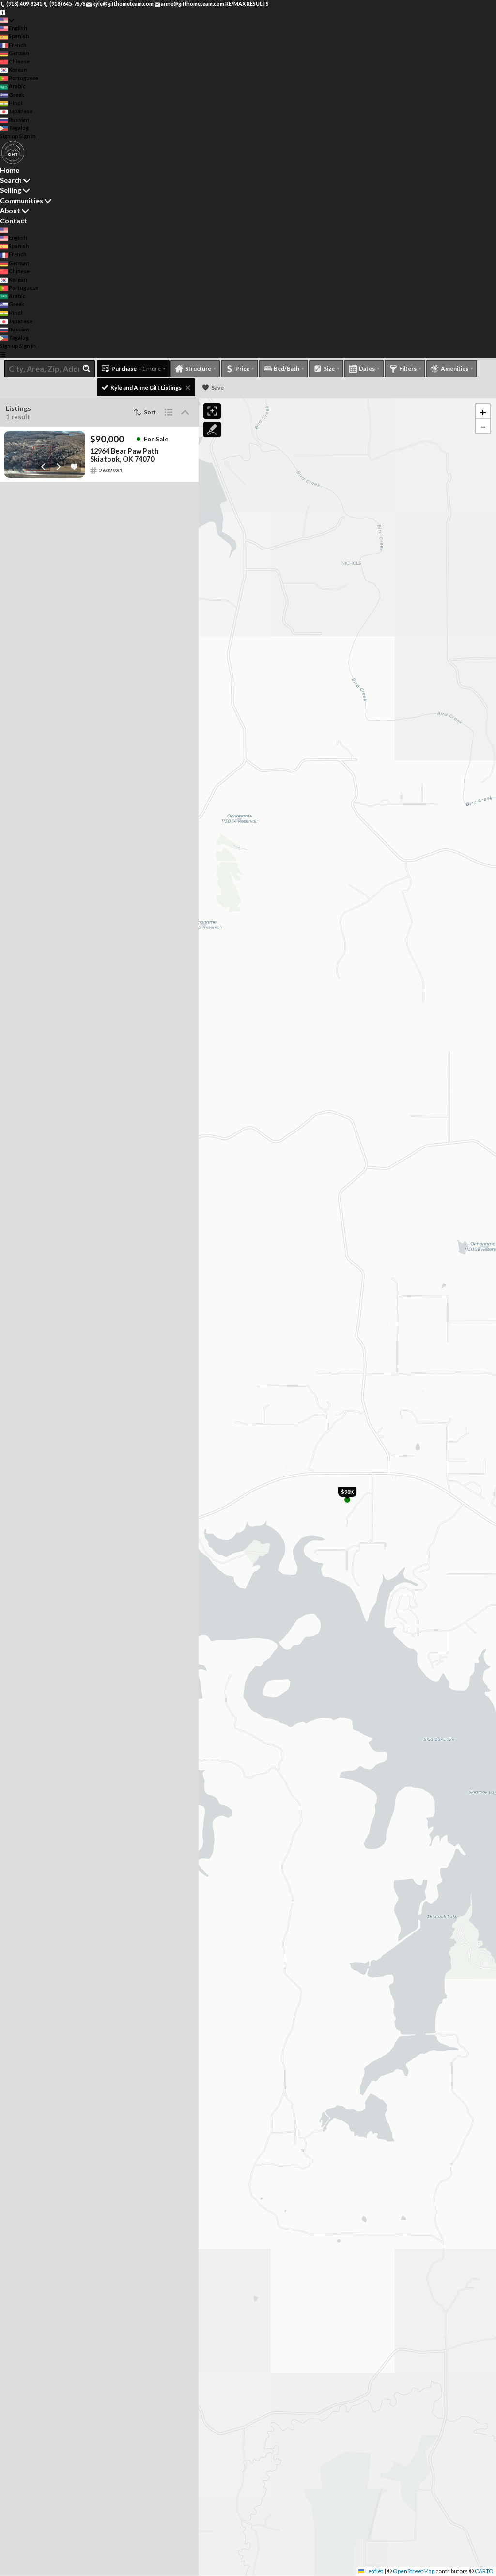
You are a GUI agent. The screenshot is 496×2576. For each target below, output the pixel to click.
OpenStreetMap (414, 2571)
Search (11, 180)
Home (10, 170)
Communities (22, 200)
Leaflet (374, 2571)
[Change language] (7, 20)
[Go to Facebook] (3, 12)
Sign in (28, 136)
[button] (483, 411)
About (10, 211)
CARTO (484, 2571)
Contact (14, 221)
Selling (11, 190)
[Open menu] (3, 354)
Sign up (9, 136)
